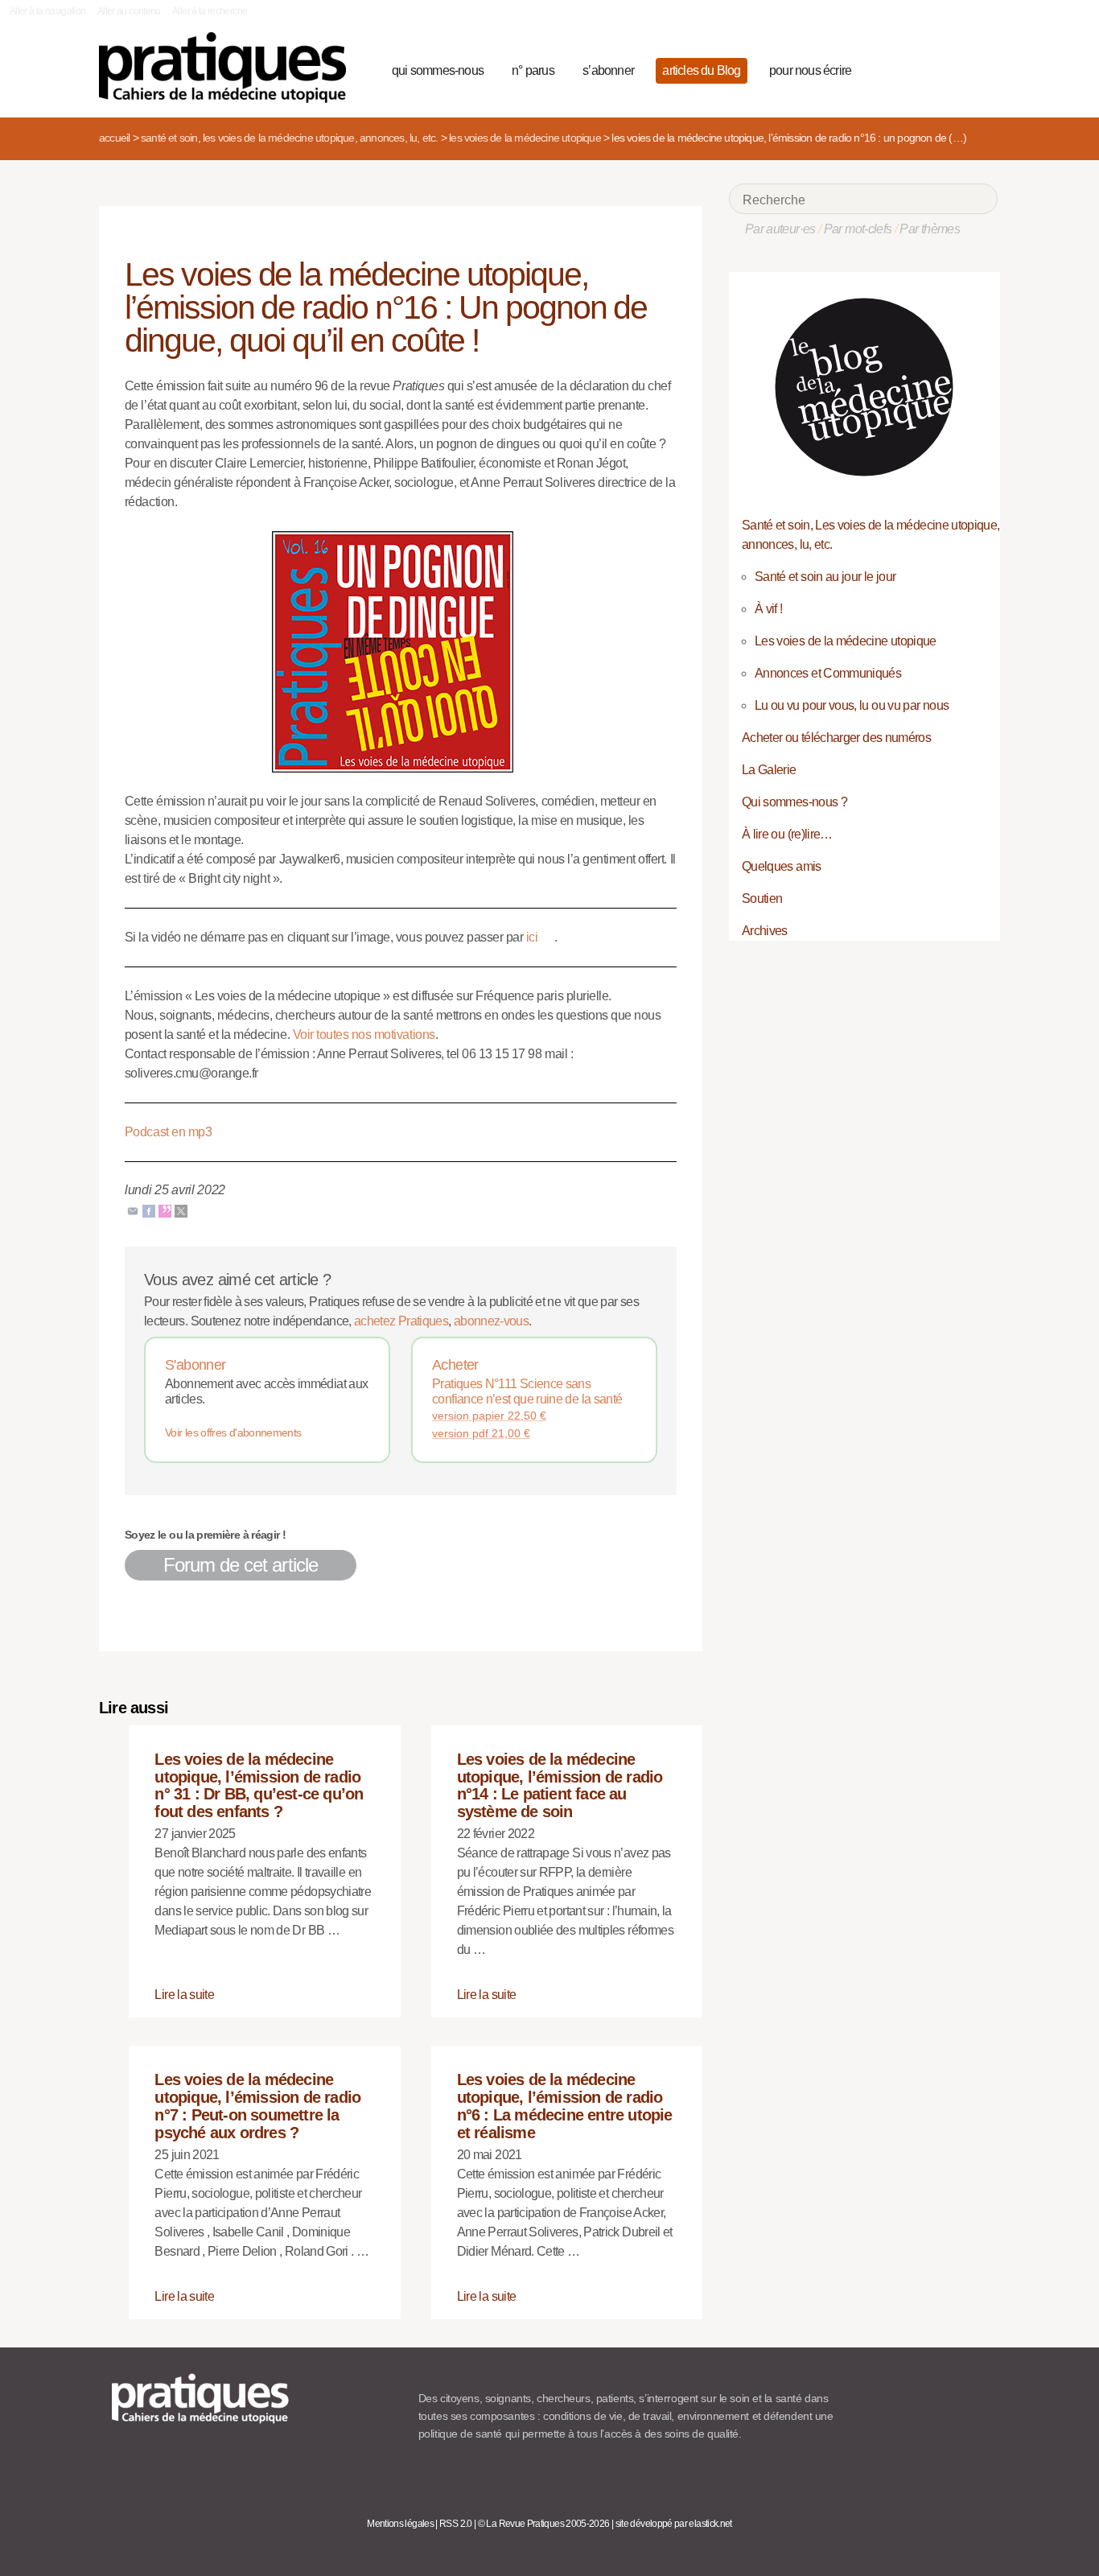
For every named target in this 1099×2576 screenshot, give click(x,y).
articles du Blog (701, 70)
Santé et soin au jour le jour (825, 577)
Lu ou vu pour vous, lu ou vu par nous (852, 705)
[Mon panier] (924, 68)
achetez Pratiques (401, 1321)
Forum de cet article (241, 1565)
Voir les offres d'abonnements (233, 1432)
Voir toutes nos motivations (364, 1035)
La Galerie (769, 770)
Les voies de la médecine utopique (525, 138)
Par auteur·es (780, 229)
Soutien (762, 899)
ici (532, 937)
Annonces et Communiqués (828, 673)
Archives (765, 931)
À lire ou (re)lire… (787, 834)
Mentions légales (400, 2524)
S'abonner (195, 1365)
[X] (181, 1211)
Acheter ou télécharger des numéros (836, 738)
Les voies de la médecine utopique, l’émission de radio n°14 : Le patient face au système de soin (560, 1785)
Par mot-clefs (858, 229)
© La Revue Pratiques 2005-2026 (544, 2524)
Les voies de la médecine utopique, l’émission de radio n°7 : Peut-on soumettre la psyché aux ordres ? (257, 2106)
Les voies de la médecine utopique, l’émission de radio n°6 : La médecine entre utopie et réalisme (565, 2106)
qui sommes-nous (438, 70)
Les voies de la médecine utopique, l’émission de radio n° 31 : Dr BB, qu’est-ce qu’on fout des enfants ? (259, 1785)
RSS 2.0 (456, 2524)
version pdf (481, 1433)
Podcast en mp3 (168, 1132)
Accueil (114, 138)
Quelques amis (782, 866)
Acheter (455, 1365)
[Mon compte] (953, 68)
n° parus (533, 70)
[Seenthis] (165, 1211)
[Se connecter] (980, 68)
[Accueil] (229, 68)
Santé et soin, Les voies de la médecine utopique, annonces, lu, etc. (290, 138)
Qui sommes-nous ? (794, 802)
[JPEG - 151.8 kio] (401, 651)
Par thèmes (930, 229)
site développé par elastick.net (674, 2524)
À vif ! (769, 609)
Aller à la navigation (48, 11)
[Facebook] (149, 1211)
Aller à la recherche (210, 11)
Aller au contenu (129, 11)
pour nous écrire (810, 70)
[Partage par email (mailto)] (133, 1211)
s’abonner (608, 70)
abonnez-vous (491, 1321)
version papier (489, 1416)
